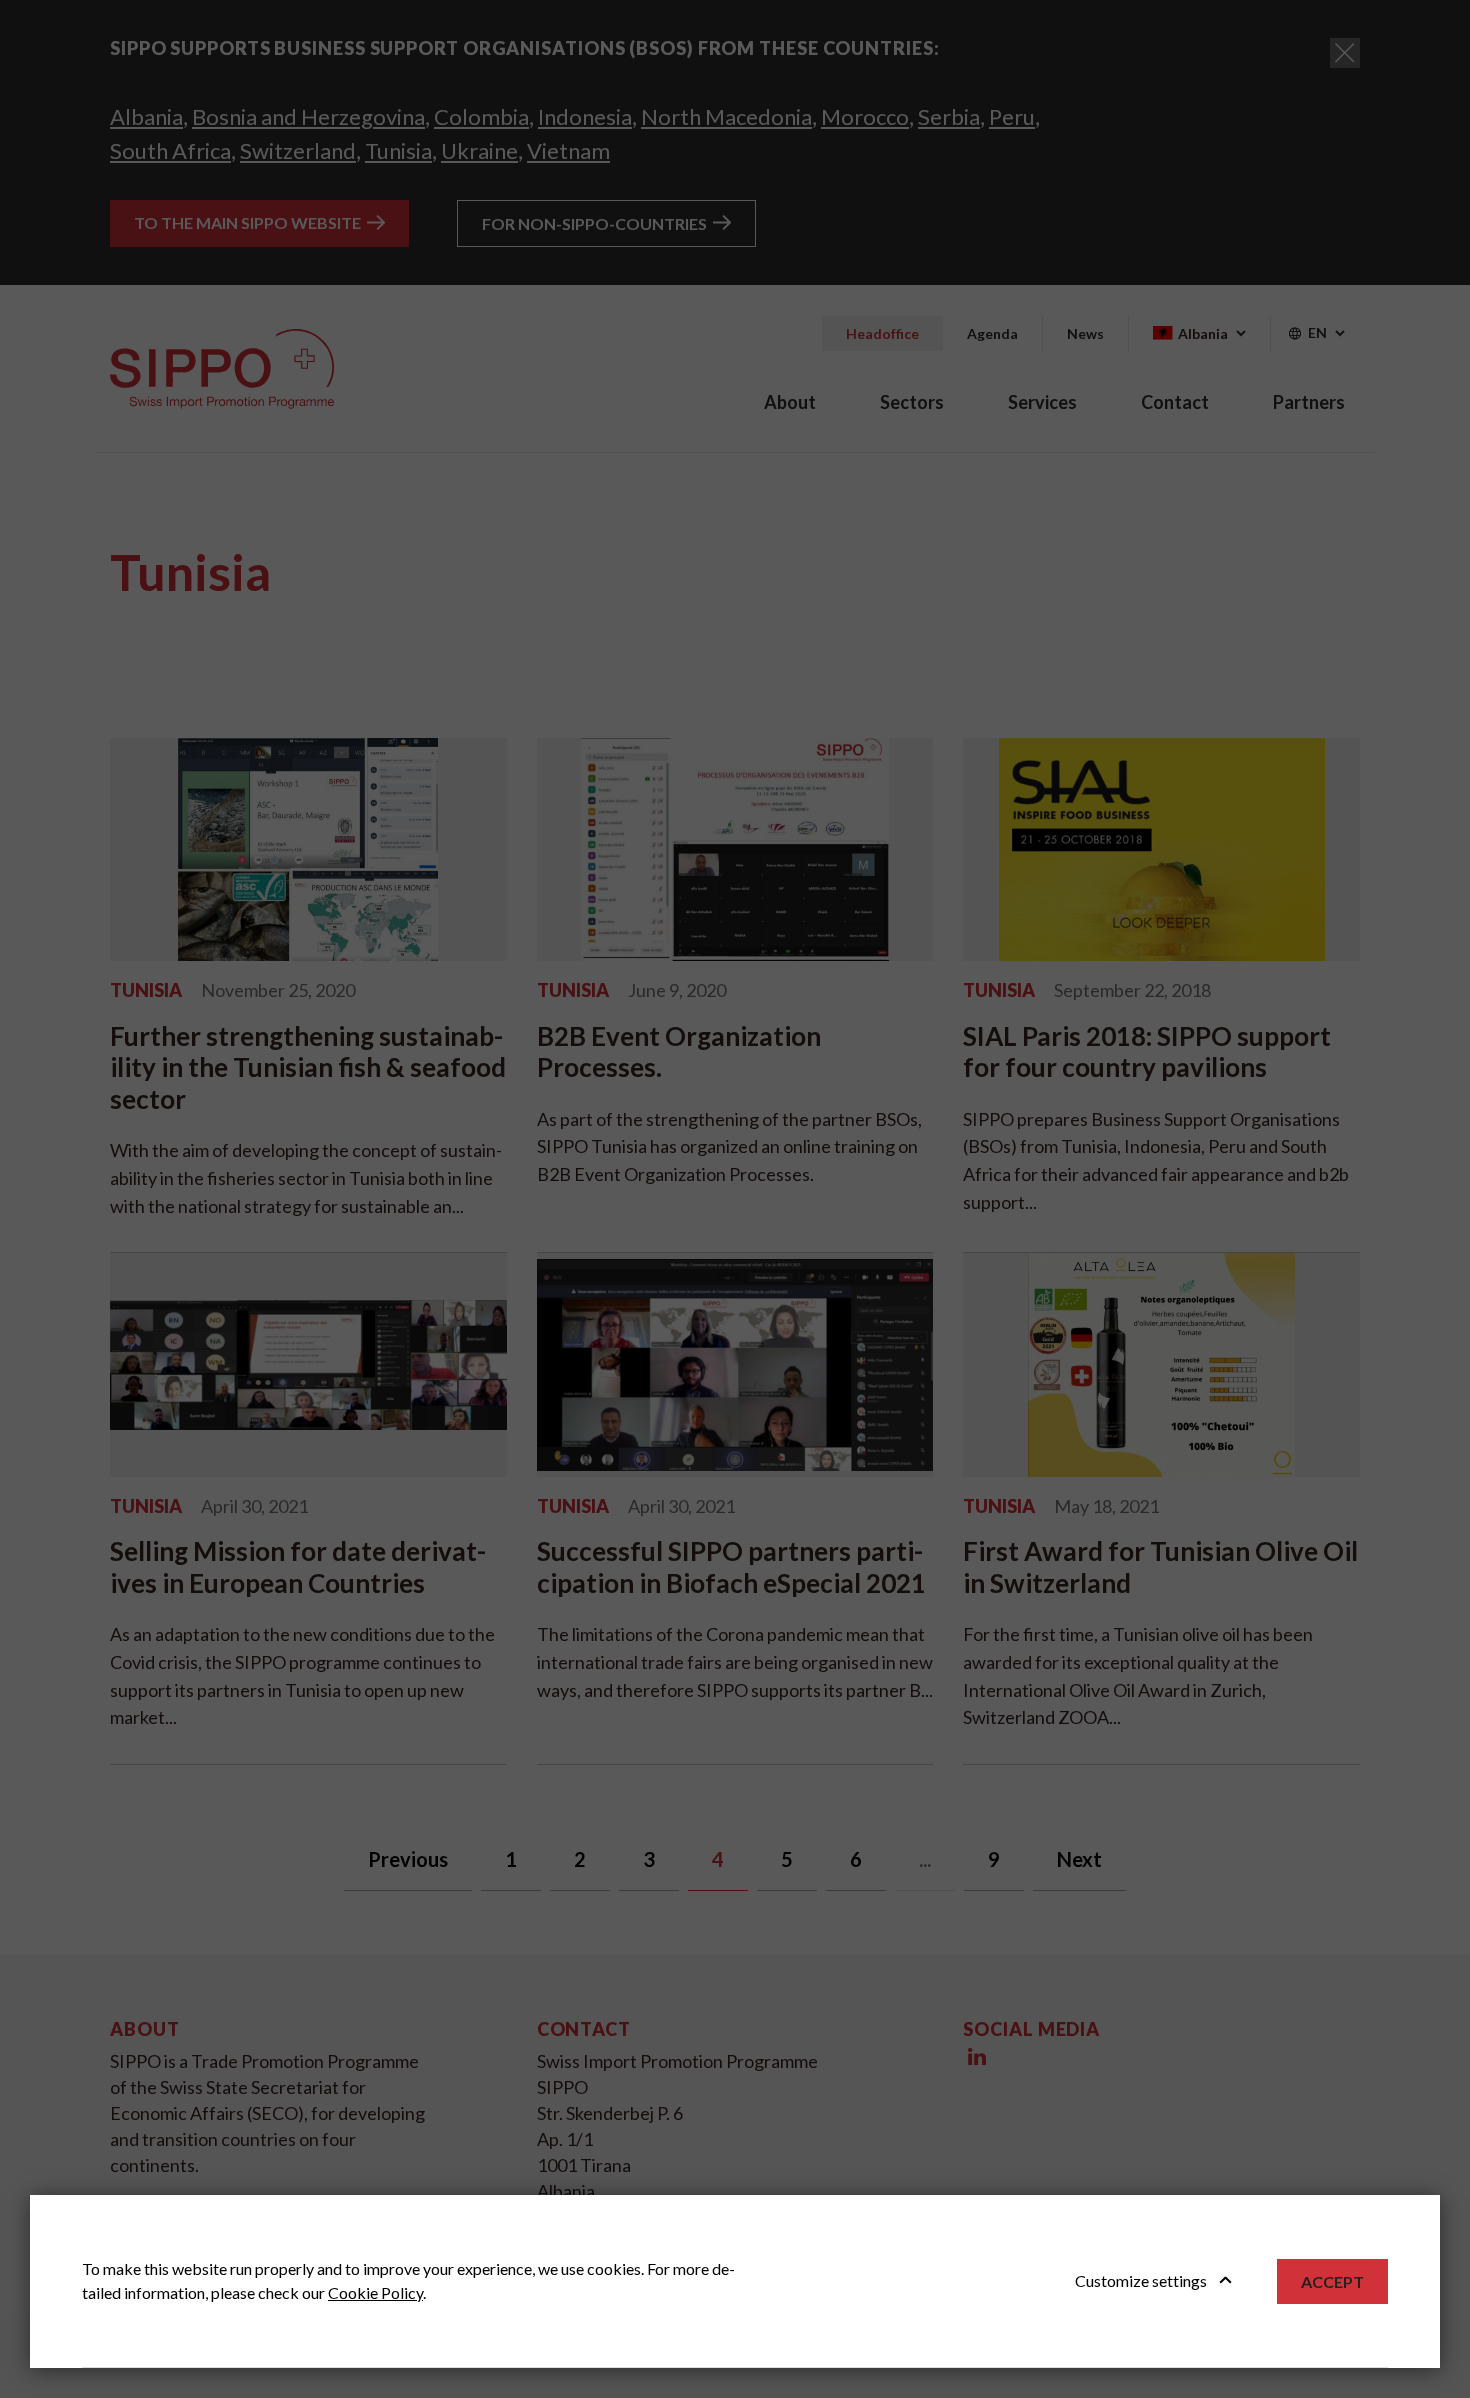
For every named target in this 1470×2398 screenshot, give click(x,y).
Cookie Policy (375, 2292)
